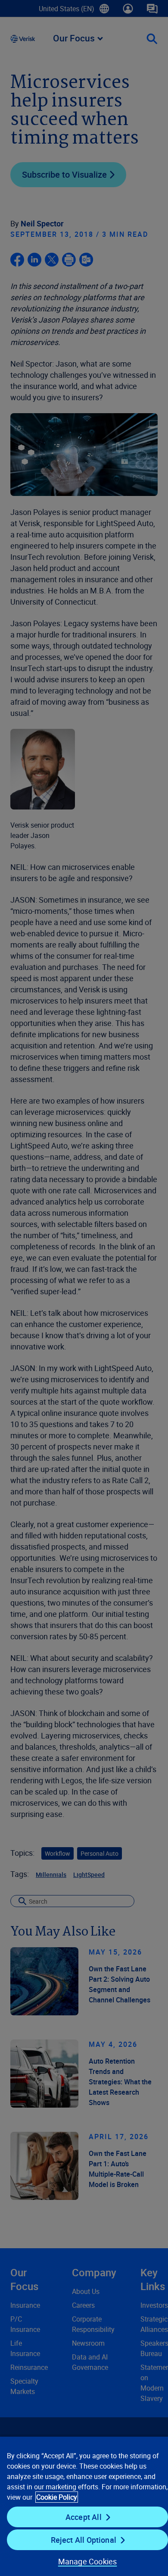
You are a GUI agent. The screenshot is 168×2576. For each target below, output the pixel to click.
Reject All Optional (84, 2540)
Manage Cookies (88, 2561)
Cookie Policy (57, 2497)
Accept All (84, 2517)
